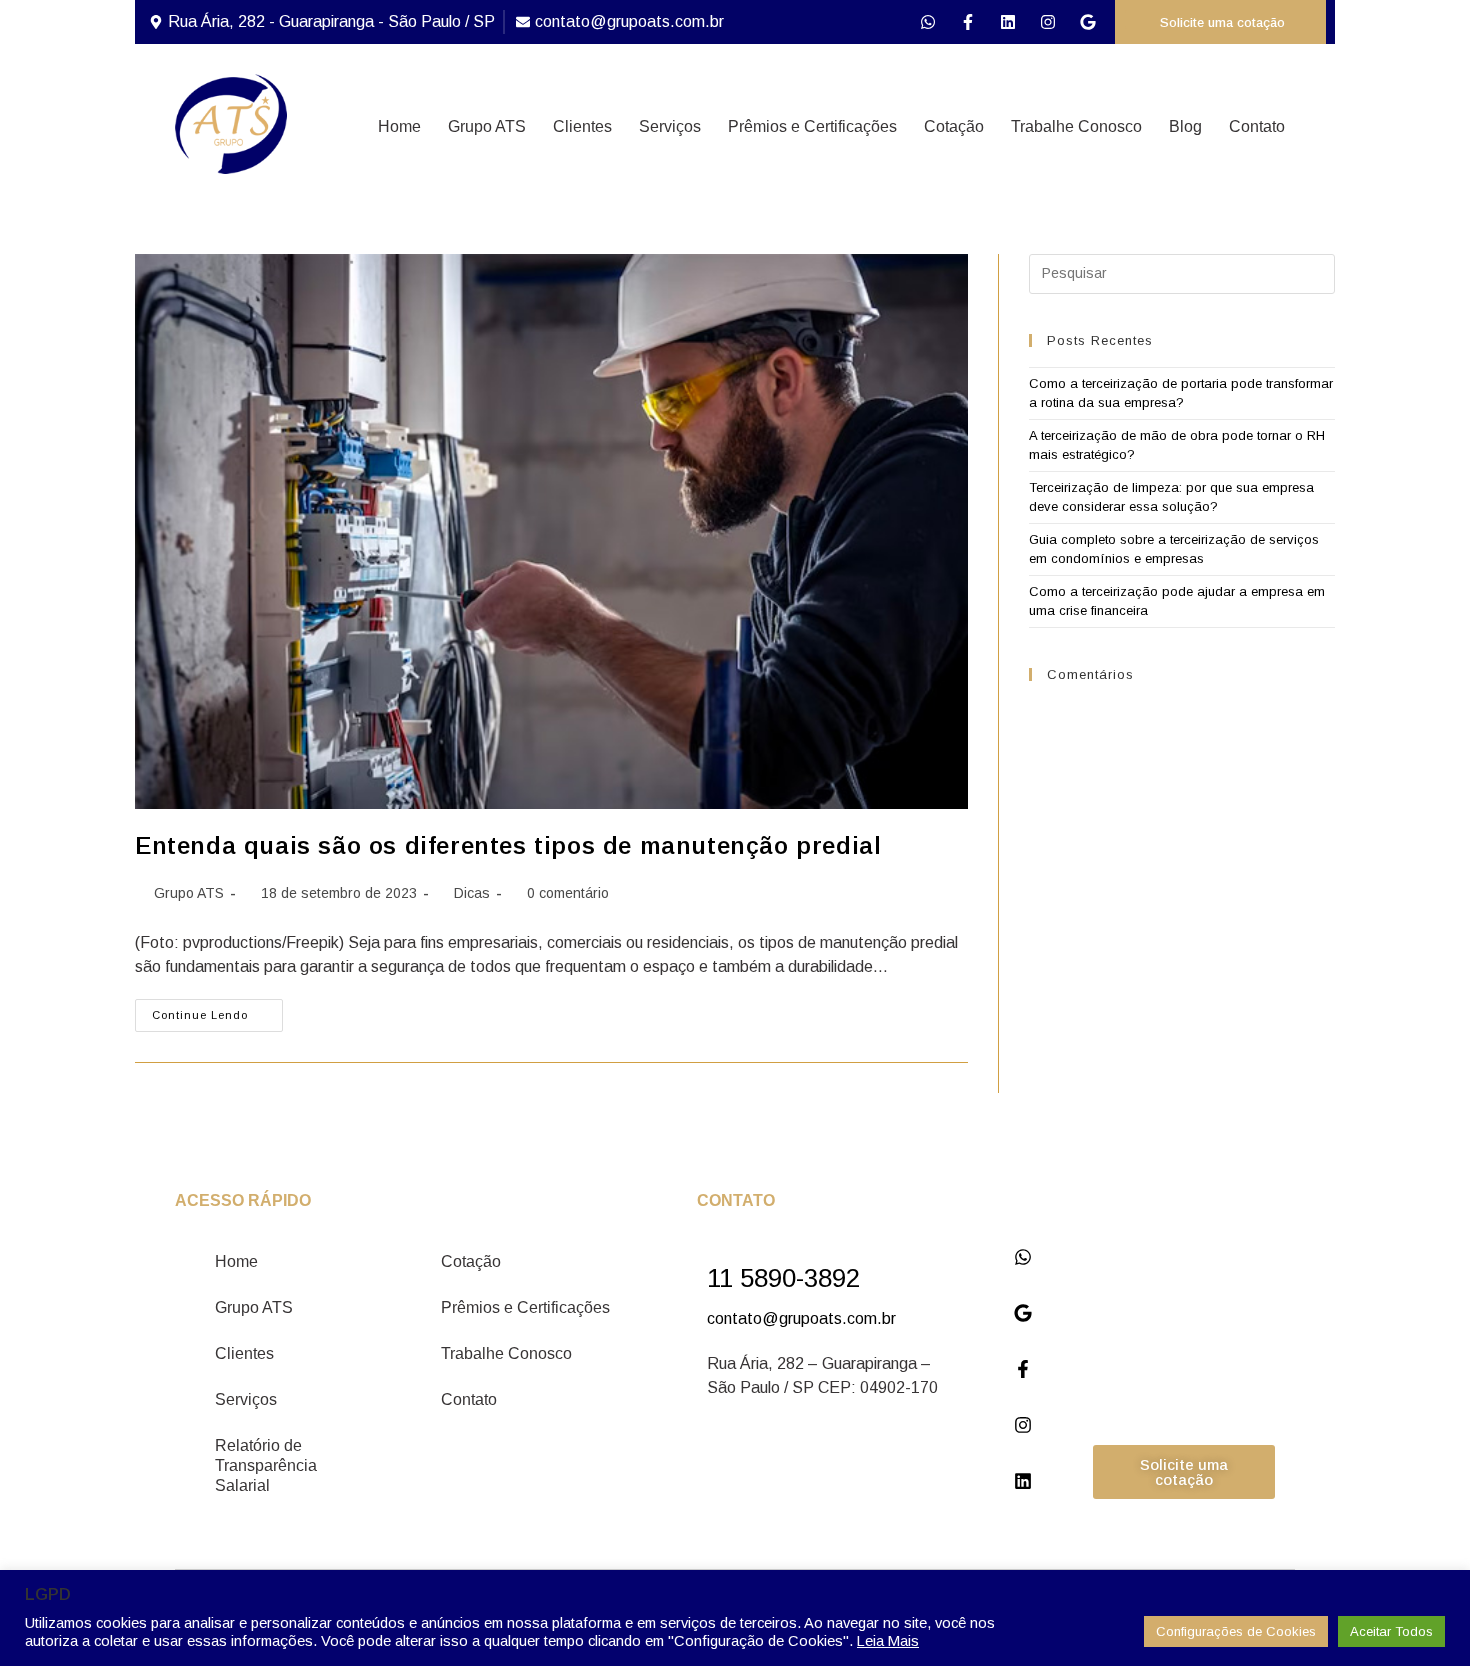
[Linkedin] (1008, 22)
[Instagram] (1048, 22)
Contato (1257, 126)
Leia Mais (888, 1641)
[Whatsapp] (928, 22)
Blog (1185, 126)
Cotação (954, 126)
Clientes (582, 126)
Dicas (472, 893)
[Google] (1088, 22)
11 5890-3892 (783, 1278)
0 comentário (568, 893)
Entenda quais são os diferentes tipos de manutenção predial (508, 845)
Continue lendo (217, 1010)
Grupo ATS (487, 126)
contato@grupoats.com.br (801, 1318)
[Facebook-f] (968, 22)
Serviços (670, 126)
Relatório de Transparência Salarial (266, 1465)
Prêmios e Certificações (812, 126)
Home (399, 126)
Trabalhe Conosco (1076, 126)
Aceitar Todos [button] (1391, 1631)
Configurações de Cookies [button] (1236, 1631)
